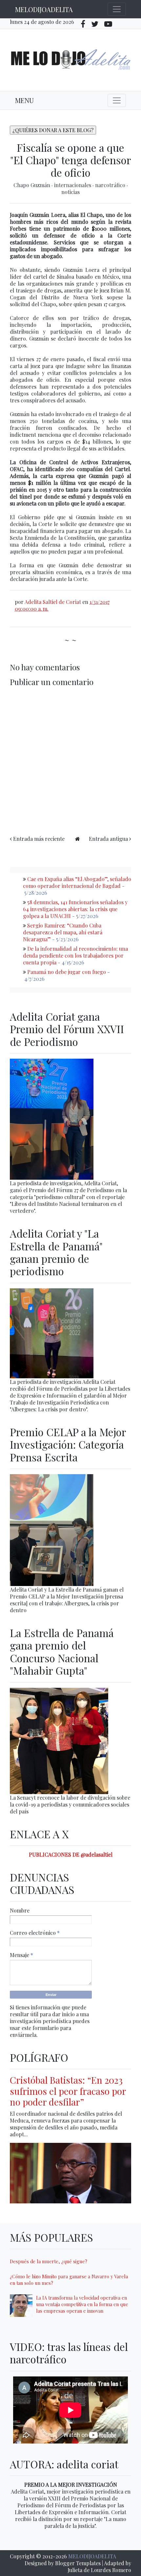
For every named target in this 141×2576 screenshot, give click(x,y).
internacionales (73, 185)
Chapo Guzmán (32, 185)
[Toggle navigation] (117, 9)
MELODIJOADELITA (44, 9)
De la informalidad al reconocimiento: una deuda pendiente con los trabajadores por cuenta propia (75, 955)
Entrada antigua (108, 839)
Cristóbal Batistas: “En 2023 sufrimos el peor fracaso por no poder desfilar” (68, 2091)
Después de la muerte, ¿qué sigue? (49, 2261)
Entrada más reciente (39, 839)
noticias (70, 192)
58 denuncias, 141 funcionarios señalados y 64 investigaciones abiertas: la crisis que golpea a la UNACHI (75, 909)
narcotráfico (111, 185)
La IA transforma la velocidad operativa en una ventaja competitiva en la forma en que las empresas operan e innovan (82, 2304)
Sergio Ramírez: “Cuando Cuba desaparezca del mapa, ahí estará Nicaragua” (63, 932)
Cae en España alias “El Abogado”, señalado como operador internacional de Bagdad (77, 882)
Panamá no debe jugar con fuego (67, 972)
